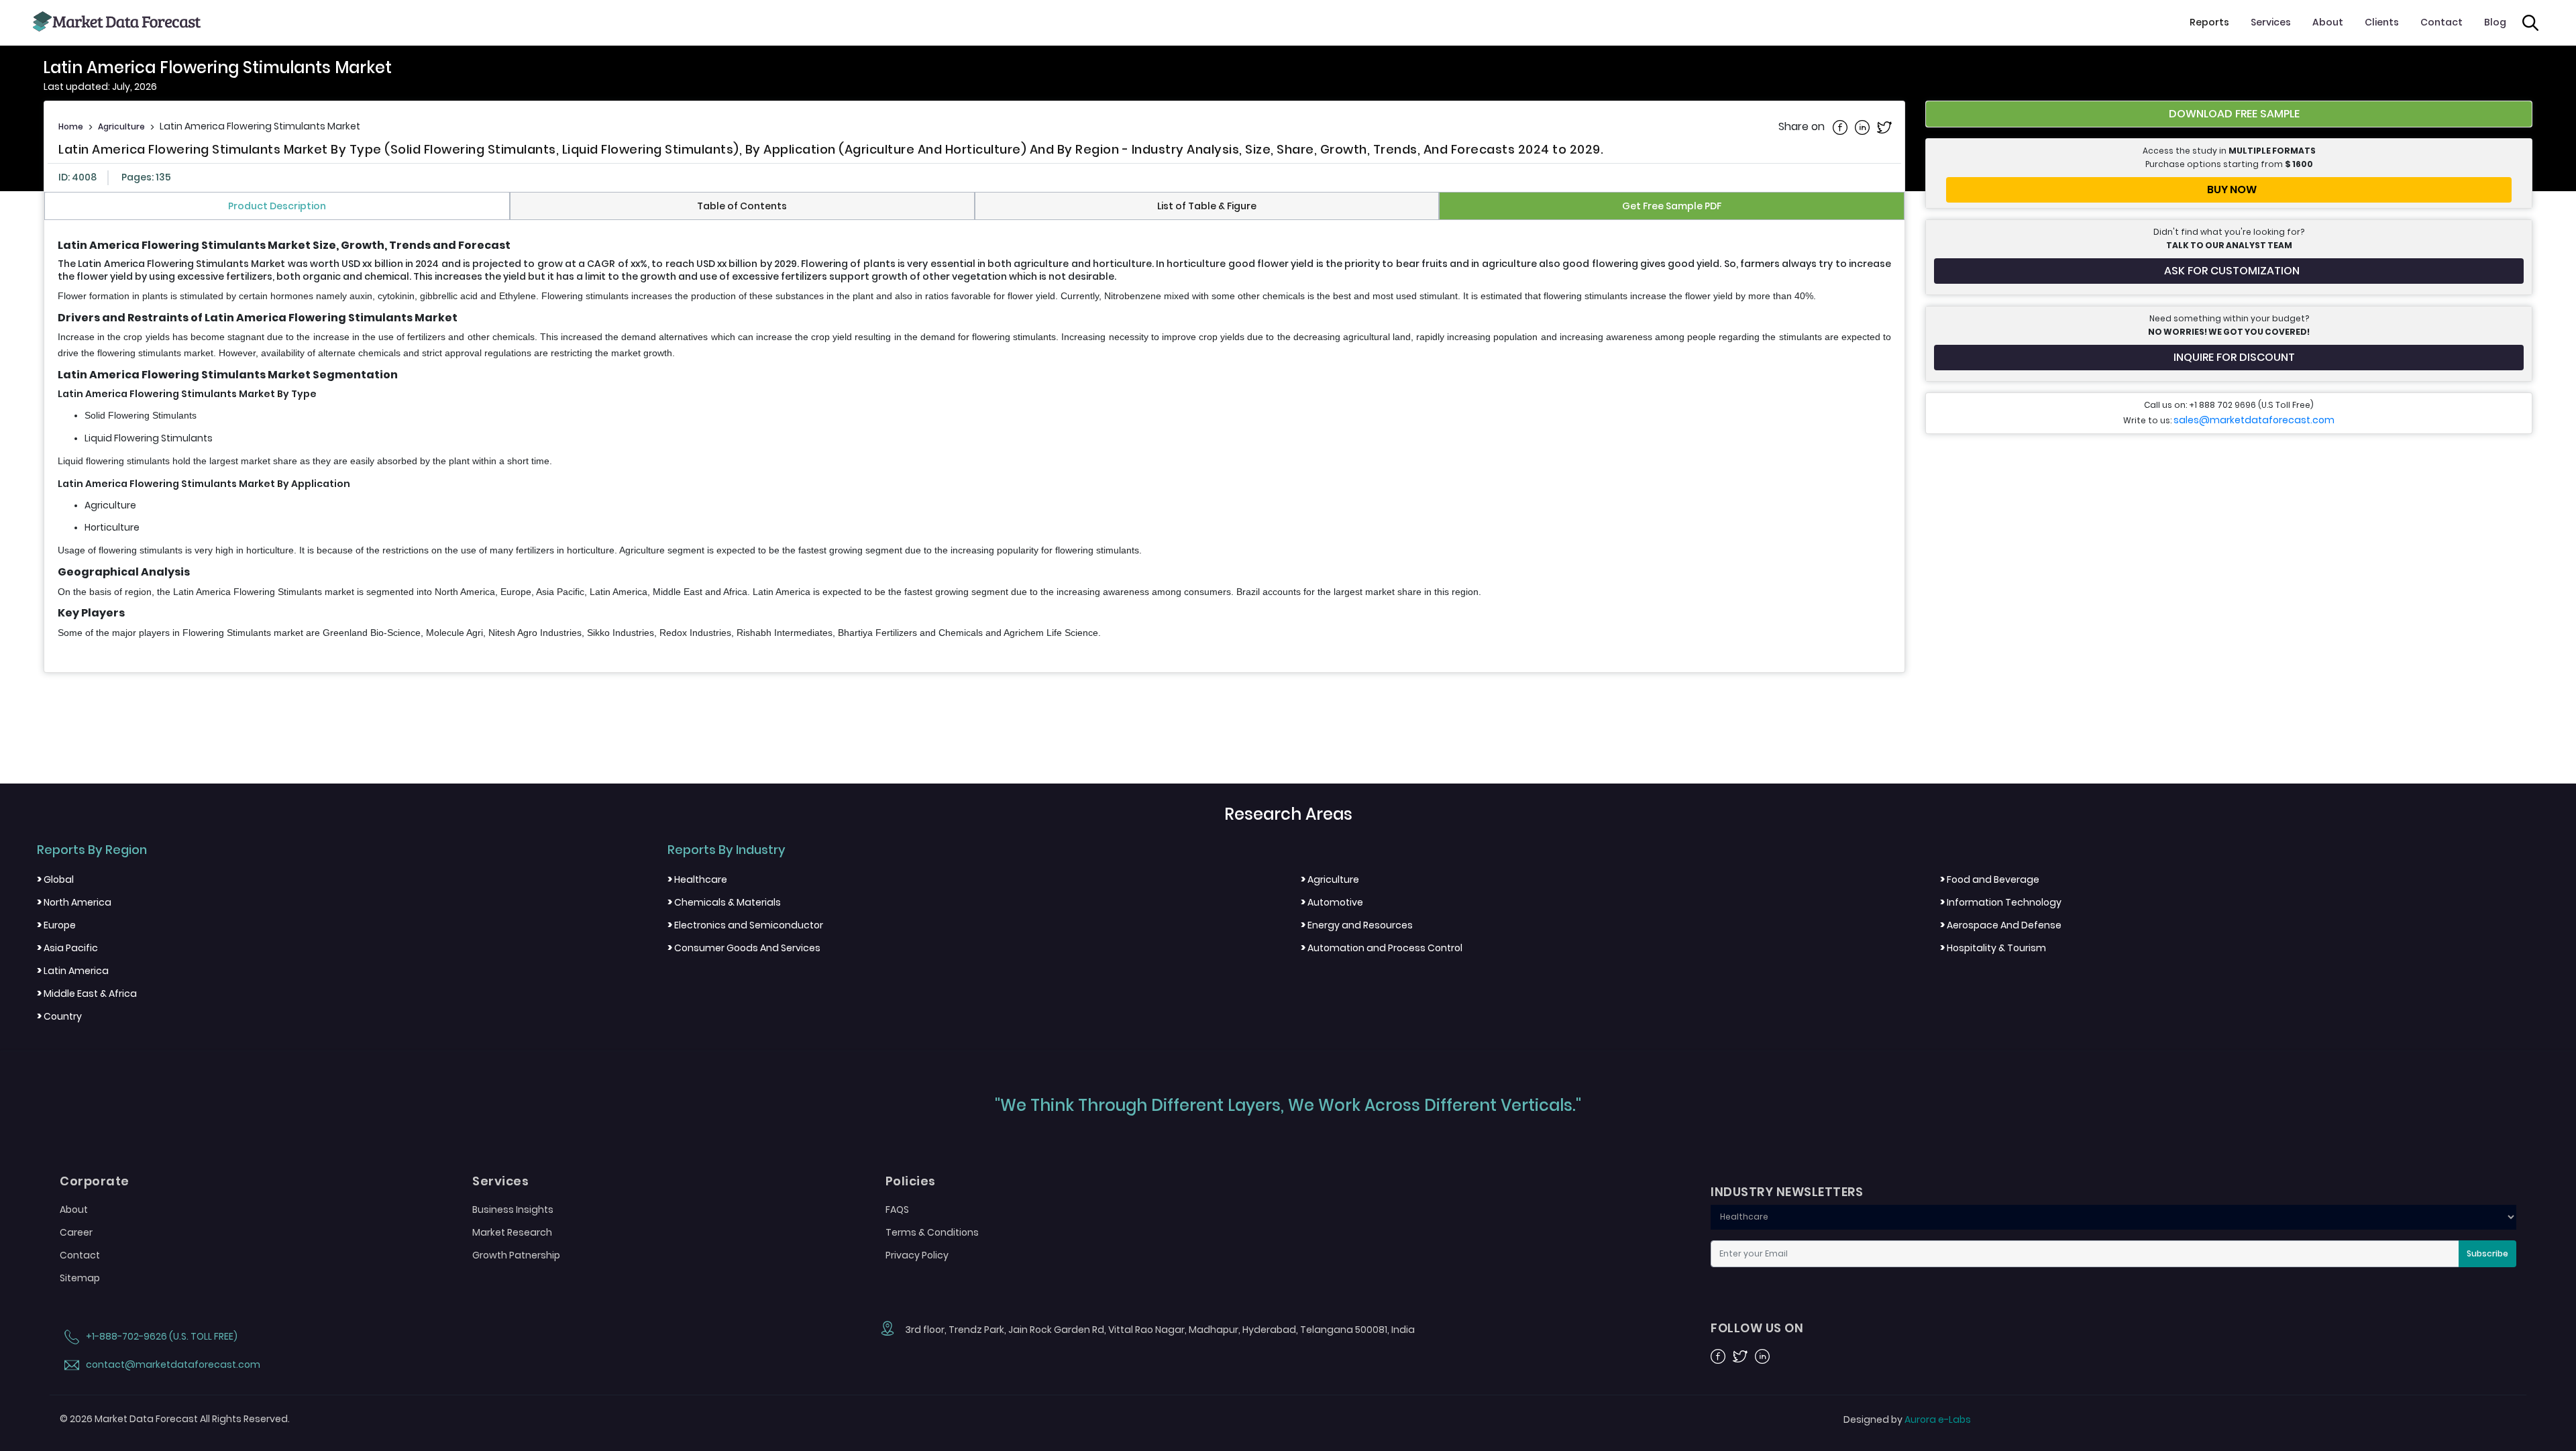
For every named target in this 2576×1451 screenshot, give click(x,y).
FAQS (897, 1210)
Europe (56, 925)
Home (71, 126)
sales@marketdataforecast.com (2254, 420)
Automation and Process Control (1382, 948)
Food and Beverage (1990, 879)
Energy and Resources (1357, 925)
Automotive (1332, 902)
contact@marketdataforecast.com (172, 1364)
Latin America (73, 971)
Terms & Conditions (932, 1232)
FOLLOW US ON (1757, 1328)
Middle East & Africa (87, 993)
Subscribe (2487, 1253)
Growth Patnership (516, 1255)
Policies (911, 1181)
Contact (2441, 22)
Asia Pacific (67, 948)
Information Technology (2001, 902)
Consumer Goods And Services (744, 948)
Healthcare (697, 879)
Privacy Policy (917, 1255)
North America (74, 902)
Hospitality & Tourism (1993, 948)
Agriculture (121, 126)
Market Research (512, 1232)
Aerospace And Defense (2001, 925)
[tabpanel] (974, 440)
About (2328, 22)
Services (2271, 22)
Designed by (1907, 1419)
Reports (2209, 22)
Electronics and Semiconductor (745, 925)
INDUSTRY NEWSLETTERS (1787, 1192)
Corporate (95, 1181)
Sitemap (80, 1278)
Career (76, 1232)
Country (59, 1016)
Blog (2495, 22)
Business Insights (513, 1210)
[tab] (277, 206)
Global (55, 879)
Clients (2382, 22)
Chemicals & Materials (724, 902)
